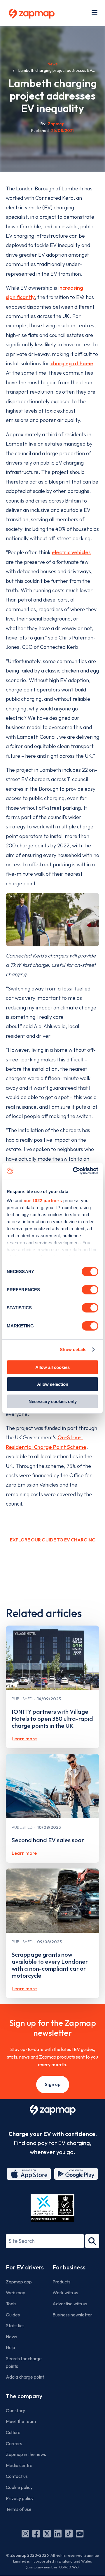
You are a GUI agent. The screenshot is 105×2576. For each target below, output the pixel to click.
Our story (15, 2410)
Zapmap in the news (26, 2454)
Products (62, 2282)
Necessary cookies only (53, 1401)
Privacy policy (20, 2498)
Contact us (17, 2476)
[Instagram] (25, 2534)
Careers (14, 2443)
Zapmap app (19, 2282)
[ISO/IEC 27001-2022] (52, 2208)
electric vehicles (71, 552)
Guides (13, 2315)
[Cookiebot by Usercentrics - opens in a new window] (74, 1171)
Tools (11, 2304)
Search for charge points (24, 2362)
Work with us (65, 2292)
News (53, 64)
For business (69, 2267)
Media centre (19, 2465)
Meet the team (21, 2421)
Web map (16, 2292)
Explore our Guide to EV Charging (53, 1540)
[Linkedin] (58, 2534)
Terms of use (19, 2509)
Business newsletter (72, 2315)
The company (24, 2396)
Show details (73, 1349)
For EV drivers (25, 2267)
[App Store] (29, 2174)
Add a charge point (25, 2377)
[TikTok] (69, 2534)
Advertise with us (70, 2304)
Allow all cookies (52, 1367)
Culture (13, 2432)
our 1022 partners (43, 1201)
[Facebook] (36, 2534)
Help (10, 2347)
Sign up (53, 2084)
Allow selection (53, 1384)
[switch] (90, 1289)
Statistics (15, 2325)
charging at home (72, 363)
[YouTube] (80, 2534)
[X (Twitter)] (47, 2534)
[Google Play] (76, 2174)
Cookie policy (19, 2487)
